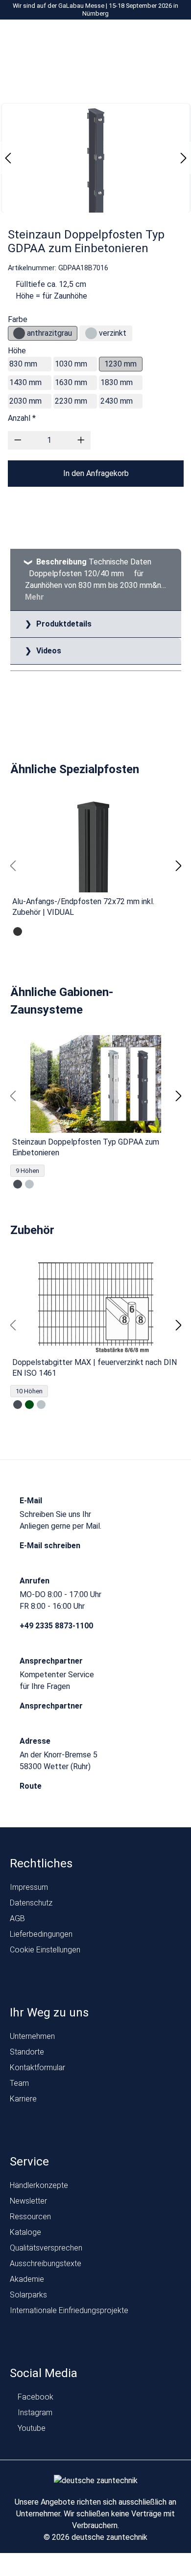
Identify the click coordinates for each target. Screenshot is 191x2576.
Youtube (31, 2428)
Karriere (23, 2099)
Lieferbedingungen (41, 1934)
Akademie (27, 2279)
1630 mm (71, 382)
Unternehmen (32, 2036)
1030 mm (71, 364)
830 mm (23, 364)
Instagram (34, 2413)
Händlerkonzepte (39, 2185)
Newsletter (28, 2201)
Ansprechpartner (52, 1706)
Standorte (27, 2052)
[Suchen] (155, 38)
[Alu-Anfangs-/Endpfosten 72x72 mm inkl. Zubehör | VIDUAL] (96, 844)
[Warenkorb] (173, 38)
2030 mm (25, 401)
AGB (17, 1918)
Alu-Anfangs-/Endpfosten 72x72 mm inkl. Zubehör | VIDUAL (83, 907)
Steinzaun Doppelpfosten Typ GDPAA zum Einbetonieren (86, 1147)
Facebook (35, 2397)
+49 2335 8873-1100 (57, 1626)
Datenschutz (31, 1903)
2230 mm (71, 401)
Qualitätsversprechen (46, 2248)
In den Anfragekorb (96, 473)
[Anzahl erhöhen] (81, 440)
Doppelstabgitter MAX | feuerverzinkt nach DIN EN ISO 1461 (95, 1368)
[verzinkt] (91, 333)
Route (32, 1786)
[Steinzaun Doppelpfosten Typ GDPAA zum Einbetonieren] (96, 1084)
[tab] (96, 580)
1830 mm (117, 382)
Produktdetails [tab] (63, 624)
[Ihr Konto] (136, 38)
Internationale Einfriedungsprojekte (69, 2310)
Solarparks (28, 2295)
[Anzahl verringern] (18, 440)
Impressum (29, 1887)
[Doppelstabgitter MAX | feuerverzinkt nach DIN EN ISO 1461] (96, 1304)
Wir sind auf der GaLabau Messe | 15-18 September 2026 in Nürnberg (95, 10)
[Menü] (78, 38)
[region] (96, 866)
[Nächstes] (184, 158)
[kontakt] (117, 38)
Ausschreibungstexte (46, 2263)
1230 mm (120, 364)
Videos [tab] (48, 651)
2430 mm (117, 401)
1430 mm (25, 382)
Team (19, 2083)
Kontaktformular (37, 2067)
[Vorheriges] (8, 158)
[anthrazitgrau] (19, 333)
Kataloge (25, 2232)
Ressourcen (30, 2217)
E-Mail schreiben (51, 1546)
